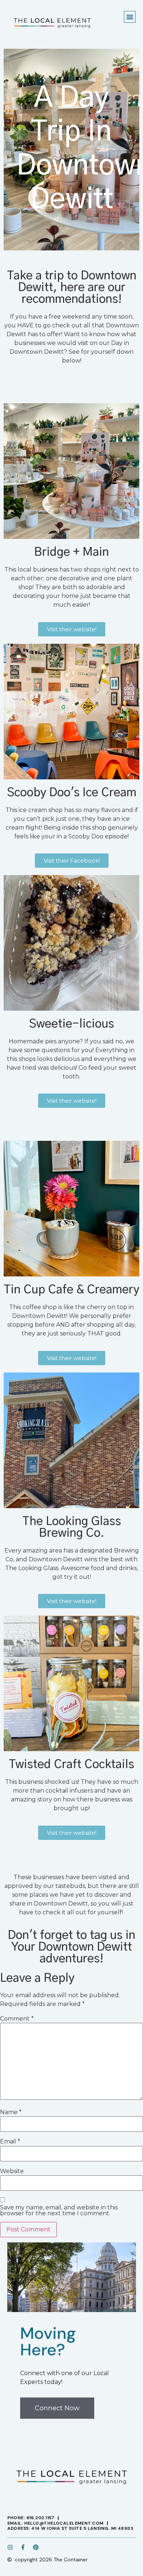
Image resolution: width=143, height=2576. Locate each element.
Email (10, 2142)
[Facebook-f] (23, 2547)
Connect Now (57, 2408)
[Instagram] (10, 2547)
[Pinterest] (36, 2547)
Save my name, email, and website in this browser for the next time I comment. (59, 2211)
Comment (17, 2019)
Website (12, 2171)
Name (11, 2112)
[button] (130, 17)
